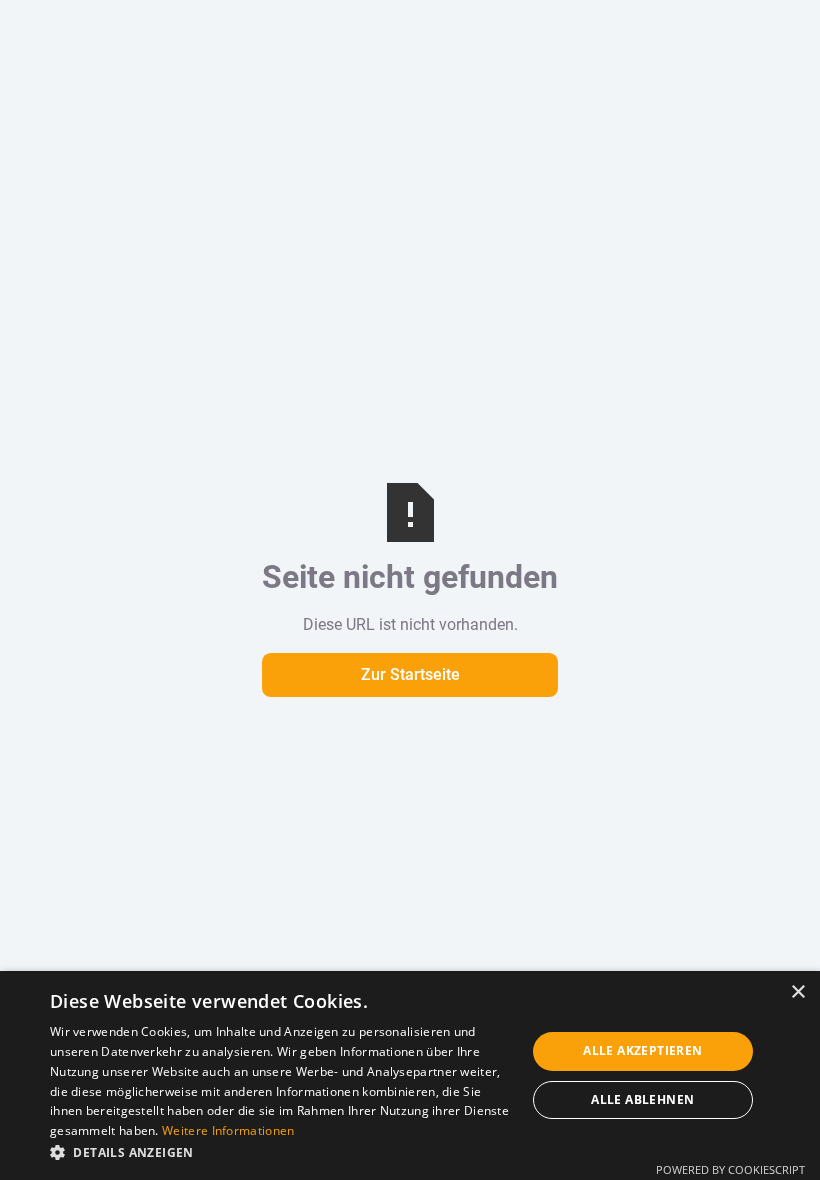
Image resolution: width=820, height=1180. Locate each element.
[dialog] (410, 1075)
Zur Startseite (410, 674)
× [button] (797, 992)
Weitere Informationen (228, 1130)
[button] (281, 1153)
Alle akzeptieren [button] (642, 1050)
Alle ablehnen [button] (642, 1099)
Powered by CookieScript (730, 1169)
